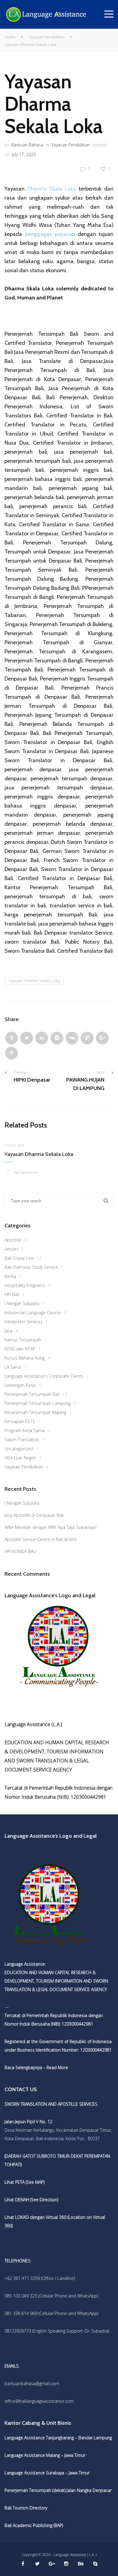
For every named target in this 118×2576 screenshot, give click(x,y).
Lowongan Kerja (20, 1385)
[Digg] (72, 1038)
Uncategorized (19, 1449)
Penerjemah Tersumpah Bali (32, 1394)
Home (10, 37)
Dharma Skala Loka (52, 189)
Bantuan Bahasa (27, 145)
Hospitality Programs (25, 1285)
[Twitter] (27, 1038)
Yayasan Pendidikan (47, 37)
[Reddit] (57, 1038)
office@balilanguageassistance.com (39, 2401)
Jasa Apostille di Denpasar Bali (34, 1515)
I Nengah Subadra (22, 1303)
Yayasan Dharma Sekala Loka (34, 981)
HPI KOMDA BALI (20, 1551)
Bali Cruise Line (19, 1258)
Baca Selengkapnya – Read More (36, 2067)
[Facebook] (11, 1038)
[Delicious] (87, 1038)
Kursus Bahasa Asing (25, 1358)
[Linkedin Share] (42, 1038)
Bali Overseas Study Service (31, 1267)
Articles (11, 1249)
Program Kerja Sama (25, 1430)
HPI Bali (12, 1294)
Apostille (13, 1240)
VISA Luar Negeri (20, 1458)
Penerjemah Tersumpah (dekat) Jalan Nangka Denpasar (58, 2490)
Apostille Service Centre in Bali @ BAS (41, 1539)
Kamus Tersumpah (23, 1340)
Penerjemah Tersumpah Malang (35, 1412)
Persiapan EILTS (20, 1421)
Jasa (8, 1331)
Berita (10, 1276)
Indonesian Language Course (33, 1312)
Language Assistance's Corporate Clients (44, 1376)
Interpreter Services (23, 1322)
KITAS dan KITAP (20, 1349)
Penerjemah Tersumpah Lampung (38, 1403)
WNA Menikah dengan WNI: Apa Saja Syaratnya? (51, 1527)
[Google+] (102, 1038)
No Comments (26, 1172)
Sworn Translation (22, 1440)
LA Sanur (13, 1367)
